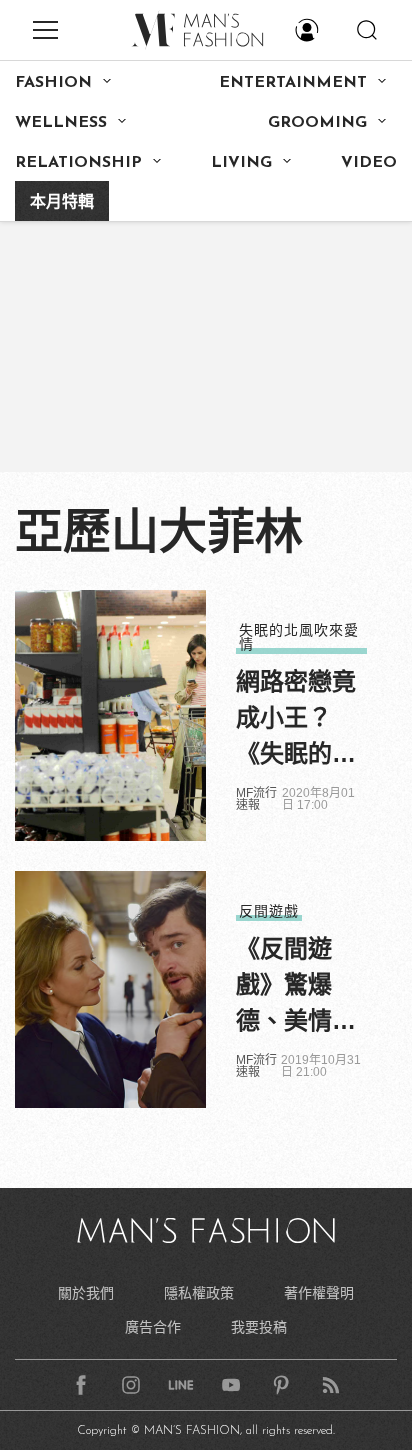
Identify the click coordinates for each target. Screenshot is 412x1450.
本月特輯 (62, 203)
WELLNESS (61, 123)
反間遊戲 (269, 911)
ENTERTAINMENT (293, 83)
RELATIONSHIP (78, 163)
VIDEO (369, 163)
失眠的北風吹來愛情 (299, 637)
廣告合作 (153, 1327)
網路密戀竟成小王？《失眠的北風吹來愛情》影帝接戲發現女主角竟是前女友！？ (296, 720)
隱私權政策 (199, 1293)
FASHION (53, 83)
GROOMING (317, 123)
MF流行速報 (256, 799)
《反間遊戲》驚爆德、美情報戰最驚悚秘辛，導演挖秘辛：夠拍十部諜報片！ (296, 987)
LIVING (241, 163)
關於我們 (86, 1293)
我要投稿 (259, 1327)
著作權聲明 (319, 1293)
